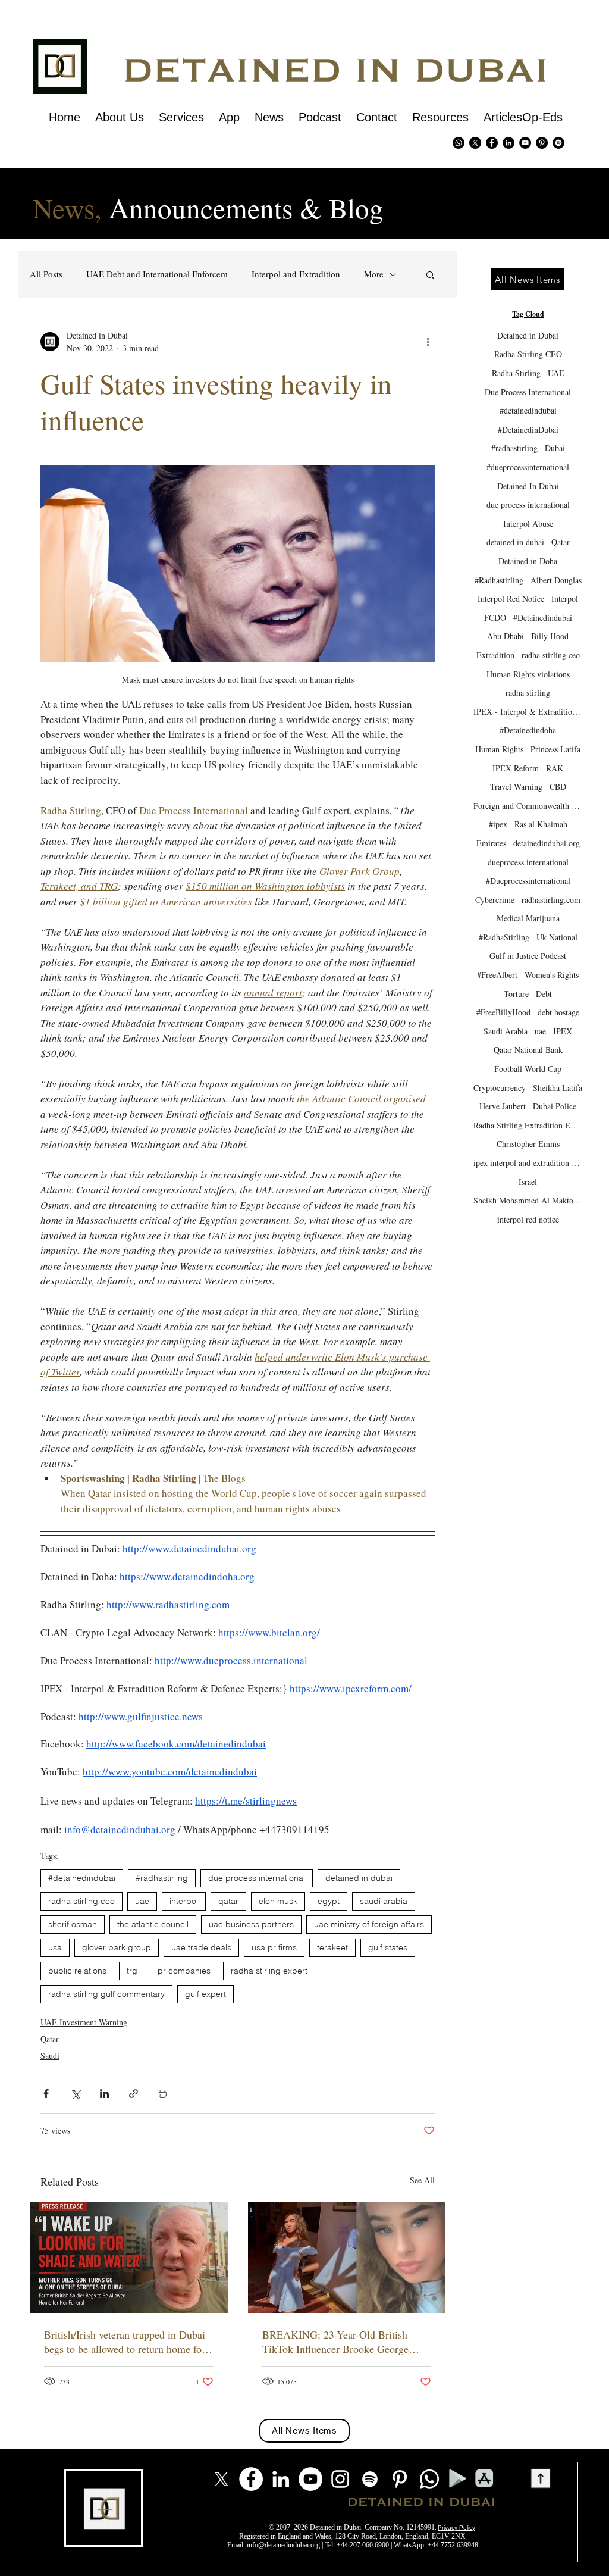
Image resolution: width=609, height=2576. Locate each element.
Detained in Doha (528, 561)
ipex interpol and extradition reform (528, 1163)
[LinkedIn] (281, 2479)
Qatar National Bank (528, 1050)
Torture (516, 994)
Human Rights (499, 749)
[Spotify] (558, 143)
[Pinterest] (542, 143)
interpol (184, 1901)
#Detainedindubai (543, 618)
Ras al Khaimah (541, 824)
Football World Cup (528, 1069)
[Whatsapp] (459, 143)
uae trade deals (201, 1947)
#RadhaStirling (504, 937)
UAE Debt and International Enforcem (157, 274)
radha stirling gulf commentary (106, 1994)
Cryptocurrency (500, 1088)
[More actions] (428, 342)
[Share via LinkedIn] (104, 2094)
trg (132, 1971)
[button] (430, 274)
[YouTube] (310, 2479)
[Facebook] (251, 2479)
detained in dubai (359, 1878)
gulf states (388, 1947)
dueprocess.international (528, 862)
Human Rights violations (528, 674)
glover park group (117, 1947)
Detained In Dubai (528, 486)
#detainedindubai (82, 1878)
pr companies (184, 1971)
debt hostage (558, 1012)
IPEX (563, 1031)
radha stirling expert (269, 1971)
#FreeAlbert (497, 975)
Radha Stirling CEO (528, 354)
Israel (528, 1182)
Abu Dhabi (506, 636)
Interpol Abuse (528, 523)
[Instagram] (340, 2479)
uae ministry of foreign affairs (369, 1924)
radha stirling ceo (81, 1901)
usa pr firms (274, 1947)
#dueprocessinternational (528, 467)
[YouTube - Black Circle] (525, 143)
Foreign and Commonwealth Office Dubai (528, 806)
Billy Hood (550, 636)
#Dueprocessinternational (528, 881)
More (374, 274)
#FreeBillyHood (503, 1012)
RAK (555, 768)
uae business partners (251, 1924)
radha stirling (528, 693)
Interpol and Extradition (296, 274)
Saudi (50, 2056)
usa (55, 1947)
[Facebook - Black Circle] (492, 143)
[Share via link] (134, 2094)
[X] (475, 143)
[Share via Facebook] (46, 2094)
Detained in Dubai (528, 335)
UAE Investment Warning (84, 2022)
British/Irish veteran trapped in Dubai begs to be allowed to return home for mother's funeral (125, 2341)
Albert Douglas (556, 580)
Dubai (555, 448)
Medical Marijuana (528, 918)
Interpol (565, 598)
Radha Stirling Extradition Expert (528, 1125)
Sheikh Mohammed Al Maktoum (528, 1200)
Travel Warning (516, 787)
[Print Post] (163, 2094)
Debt (544, 994)
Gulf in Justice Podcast (528, 956)
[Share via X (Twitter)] (75, 2094)
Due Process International (528, 392)
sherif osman (73, 1924)
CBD (558, 787)
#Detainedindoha (528, 730)
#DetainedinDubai (528, 429)
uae (142, 1901)
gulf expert (205, 1994)
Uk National (557, 937)
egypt (329, 1901)
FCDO (495, 618)
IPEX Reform (516, 768)
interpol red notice (528, 1219)
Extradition (495, 655)
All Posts (46, 274)
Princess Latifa (555, 749)
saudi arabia (384, 1901)
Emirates (491, 843)
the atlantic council (153, 1924)
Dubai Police (555, 1106)
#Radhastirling (499, 580)
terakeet (332, 1947)
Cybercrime (495, 900)
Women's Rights (552, 975)
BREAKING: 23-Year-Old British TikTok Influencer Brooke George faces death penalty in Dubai (335, 2341)
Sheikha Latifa (558, 1088)
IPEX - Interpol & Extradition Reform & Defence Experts (528, 712)
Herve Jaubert (503, 1106)
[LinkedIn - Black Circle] (508, 143)
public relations (77, 1971)
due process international (257, 1878)
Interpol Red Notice (511, 598)
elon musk (278, 1901)
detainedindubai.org (547, 843)
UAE (556, 373)
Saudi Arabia (506, 1031)
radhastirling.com (551, 900)
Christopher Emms (528, 1144)
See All (422, 2180)
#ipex (498, 824)
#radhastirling (162, 1878)
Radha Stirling (516, 373)
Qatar (50, 2039)
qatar (228, 1901)
